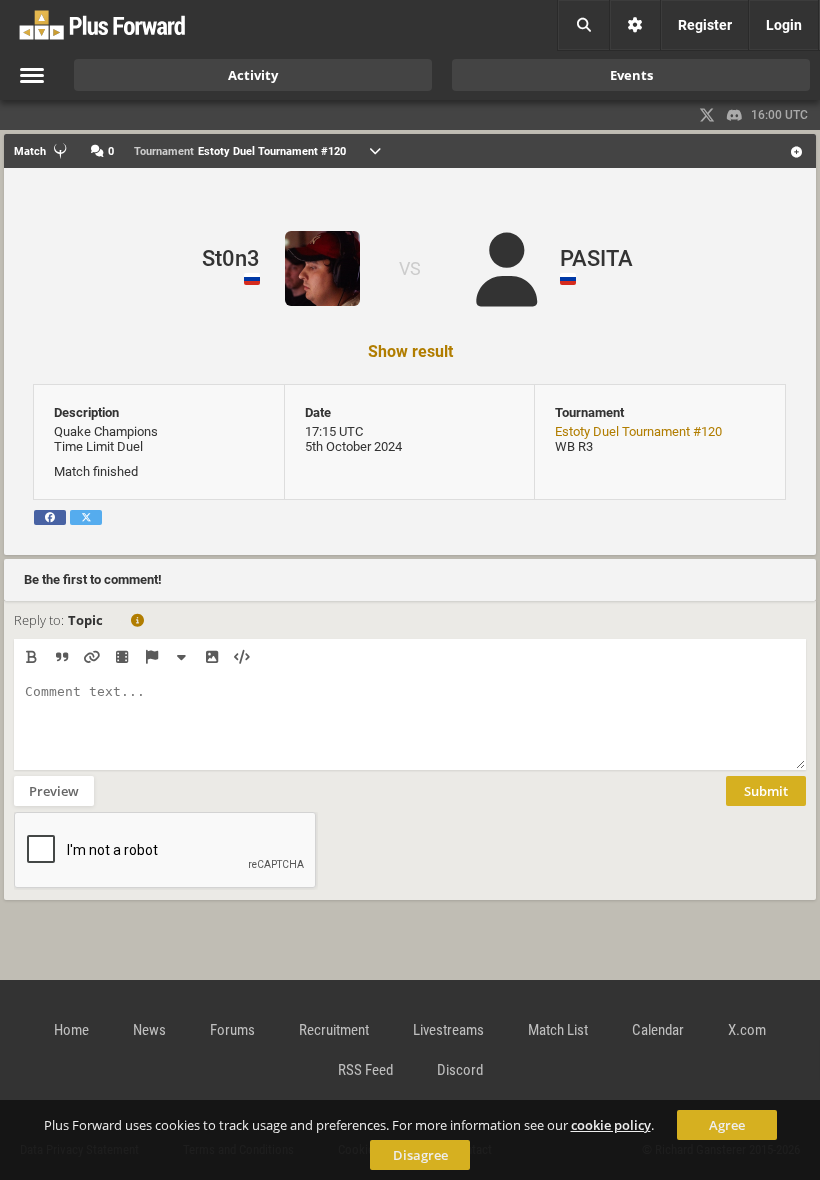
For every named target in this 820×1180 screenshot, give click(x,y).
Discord (460, 1070)
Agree (727, 1125)
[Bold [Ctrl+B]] (31, 657)
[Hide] (181, 657)
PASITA (596, 258)
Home (71, 1030)
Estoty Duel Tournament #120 (638, 431)
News (149, 1030)
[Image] (211, 657)
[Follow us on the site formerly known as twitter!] (707, 115)
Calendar (658, 1030)
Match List (558, 1030)
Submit (766, 791)
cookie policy (611, 1125)
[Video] (121, 657)
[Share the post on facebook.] (50, 517)
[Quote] (61, 657)
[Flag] (151, 657)
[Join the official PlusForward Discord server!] (735, 115)
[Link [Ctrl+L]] (91, 657)
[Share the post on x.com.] (86, 517)
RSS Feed (365, 1070)
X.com (747, 1030)
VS (410, 268)
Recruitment (334, 1030)
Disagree (420, 1155)
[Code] (241, 657)
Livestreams (448, 1030)
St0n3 (231, 258)
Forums (232, 1030)
